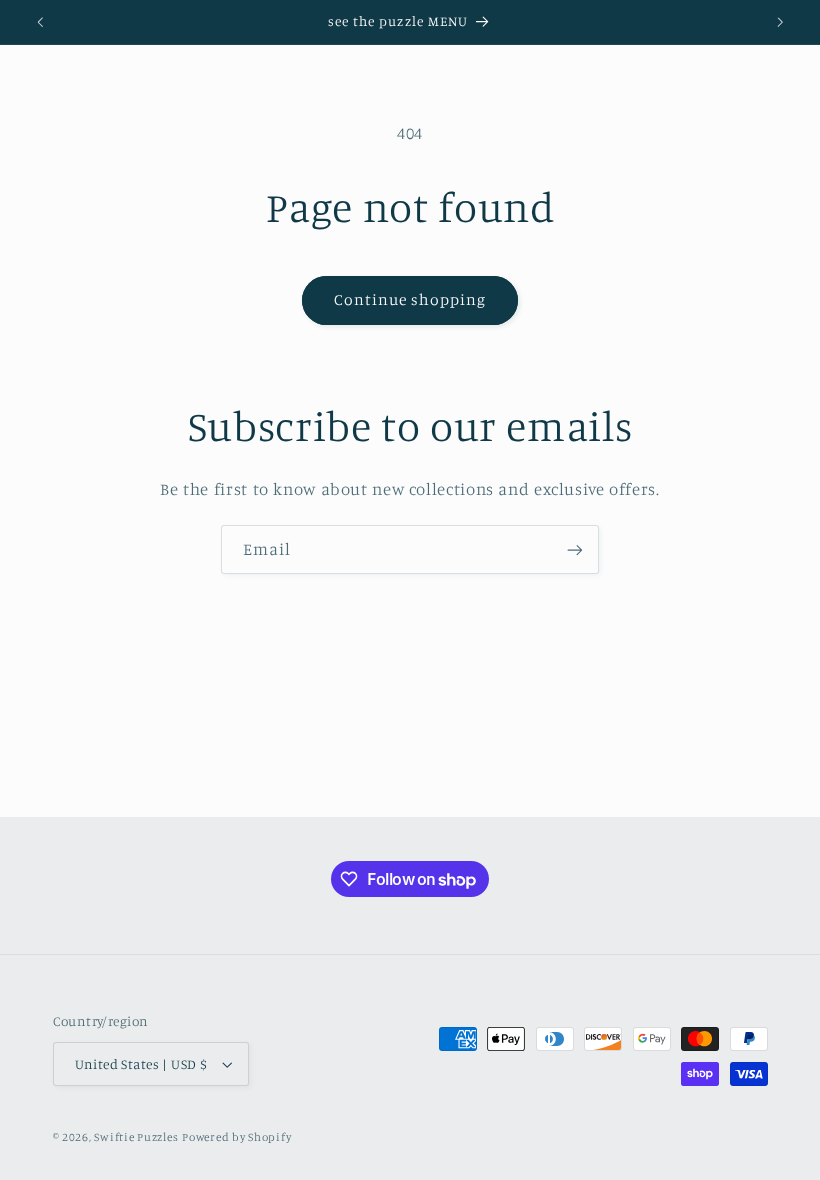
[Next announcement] (780, 22)
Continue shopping (410, 299)
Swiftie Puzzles (136, 1137)
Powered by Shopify (236, 1137)
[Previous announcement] (40, 22)
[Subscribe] (575, 549)
